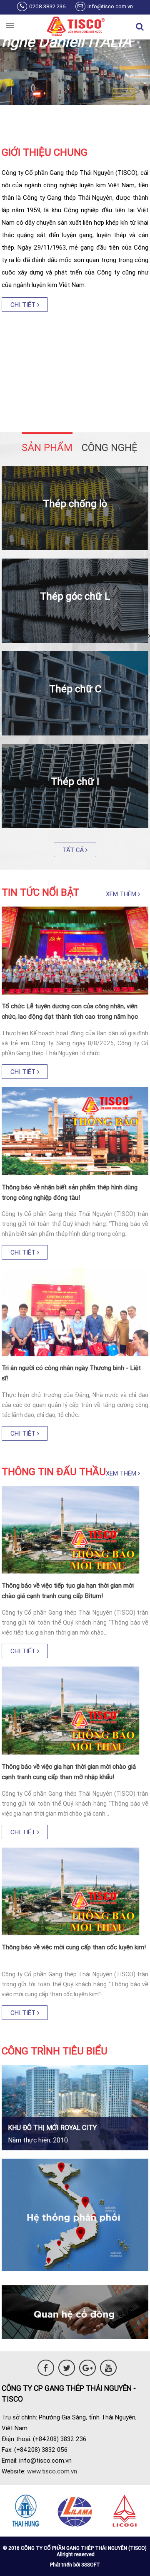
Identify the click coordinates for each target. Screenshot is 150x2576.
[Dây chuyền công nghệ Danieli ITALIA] (75, 103)
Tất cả (74, 850)
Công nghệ (110, 447)
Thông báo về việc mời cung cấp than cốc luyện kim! (74, 1947)
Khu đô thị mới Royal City (52, 2127)
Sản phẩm (47, 447)
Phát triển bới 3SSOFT (75, 2565)
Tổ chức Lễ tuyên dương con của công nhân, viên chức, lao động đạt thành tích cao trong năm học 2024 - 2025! (70, 1016)
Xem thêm (122, 894)
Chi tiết (24, 305)
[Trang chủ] (75, 27)
